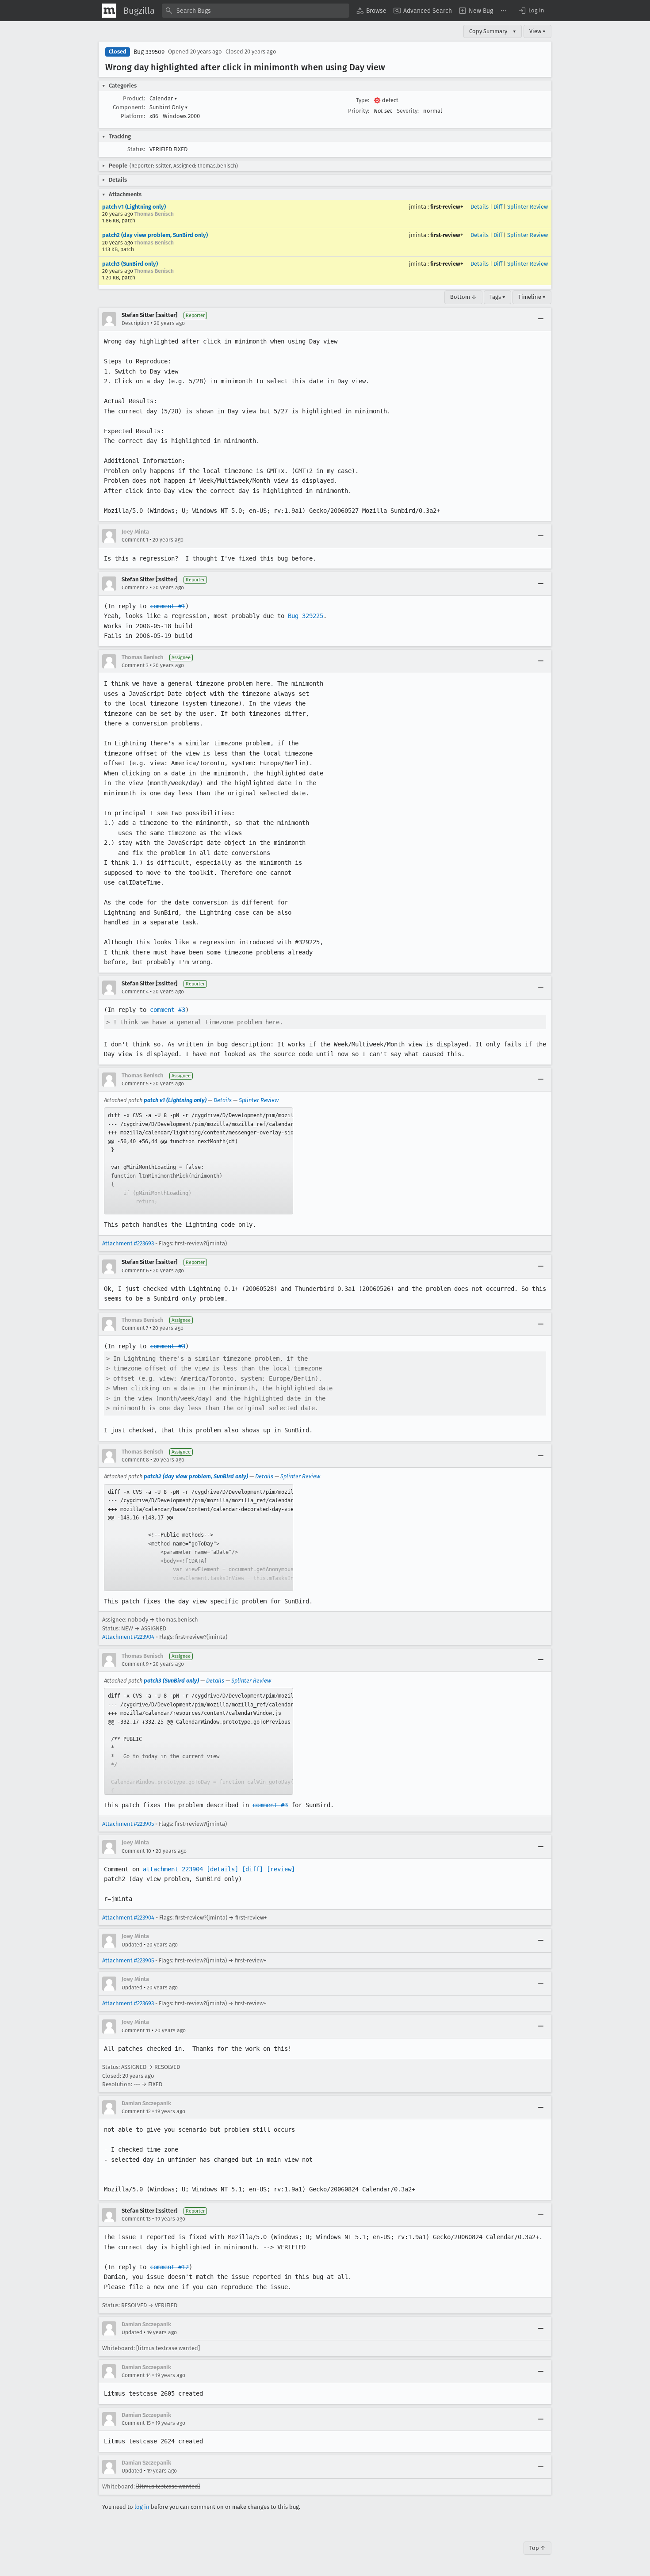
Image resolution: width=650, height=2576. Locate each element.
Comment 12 (136, 2111)
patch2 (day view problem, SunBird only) (155, 235)
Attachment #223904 (128, 1637)
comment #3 (168, 1010)
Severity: (408, 111)
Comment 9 (135, 1664)
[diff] (252, 1869)
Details (480, 207)
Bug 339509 (149, 52)
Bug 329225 (306, 616)
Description (136, 323)
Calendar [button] (163, 98)
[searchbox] (256, 11)
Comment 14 (136, 2375)
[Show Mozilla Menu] (109, 11)
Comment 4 (135, 992)
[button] (531, 11)
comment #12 (169, 2267)
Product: (134, 98)
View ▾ (537, 31)
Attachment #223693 (128, 1243)
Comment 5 (135, 1084)
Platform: (133, 116)
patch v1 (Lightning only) (134, 207)
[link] (199, 1161)
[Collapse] (541, 319)
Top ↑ (537, 2548)
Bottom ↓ (463, 297)
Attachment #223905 (128, 1824)
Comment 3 (135, 665)
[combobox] (256, 11)
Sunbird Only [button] (169, 107)
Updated (132, 1945)
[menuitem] (371, 11)
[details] (222, 1869)
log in (142, 2507)
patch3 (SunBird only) (130, 264)
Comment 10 (136, 1851)
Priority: (359, 111)
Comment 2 (135, 588)
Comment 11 (136, 2030)
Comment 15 (136, 2423)
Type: (363, 100)
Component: (129, 107)
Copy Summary (488, 31)
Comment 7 (135, 1328)
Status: (136, 149)
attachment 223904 (173, 1869)
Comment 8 (135, 1460)
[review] (281, 1869)
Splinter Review (528, 207)
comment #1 (168, 606)
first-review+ (447, 207)
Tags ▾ (497, 297)
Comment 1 (135, 540)
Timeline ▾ (532, 297)
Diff (498, 207)
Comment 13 (136, 2219)
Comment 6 (135, 1271)
